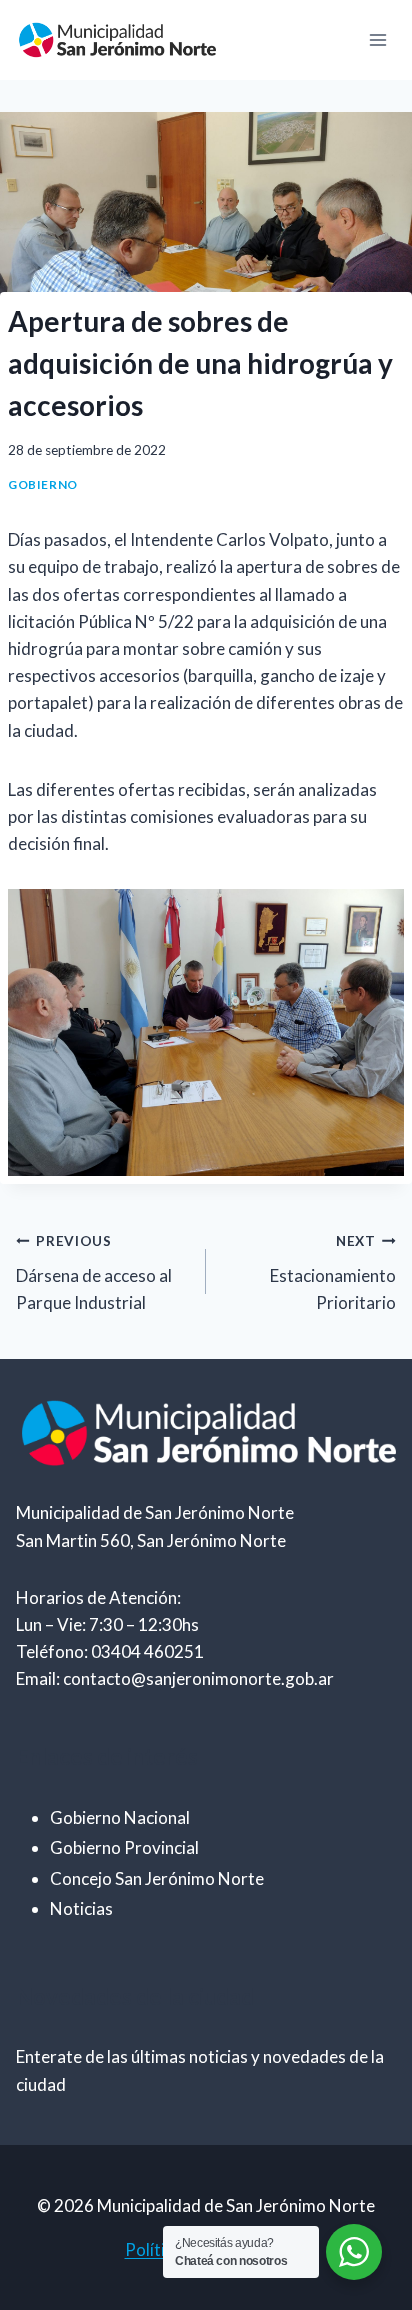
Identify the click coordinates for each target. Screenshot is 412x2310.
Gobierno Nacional (120, 1817)
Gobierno (43, 484)
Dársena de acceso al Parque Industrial (94, 1273)
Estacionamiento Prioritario (333, 1273)
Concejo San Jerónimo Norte (157, 1878)
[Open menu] (377, 39)
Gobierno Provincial (124, 1847)
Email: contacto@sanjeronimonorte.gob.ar (175, 1678)
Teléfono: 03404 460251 (110, 1651)
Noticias (81, 1908)
